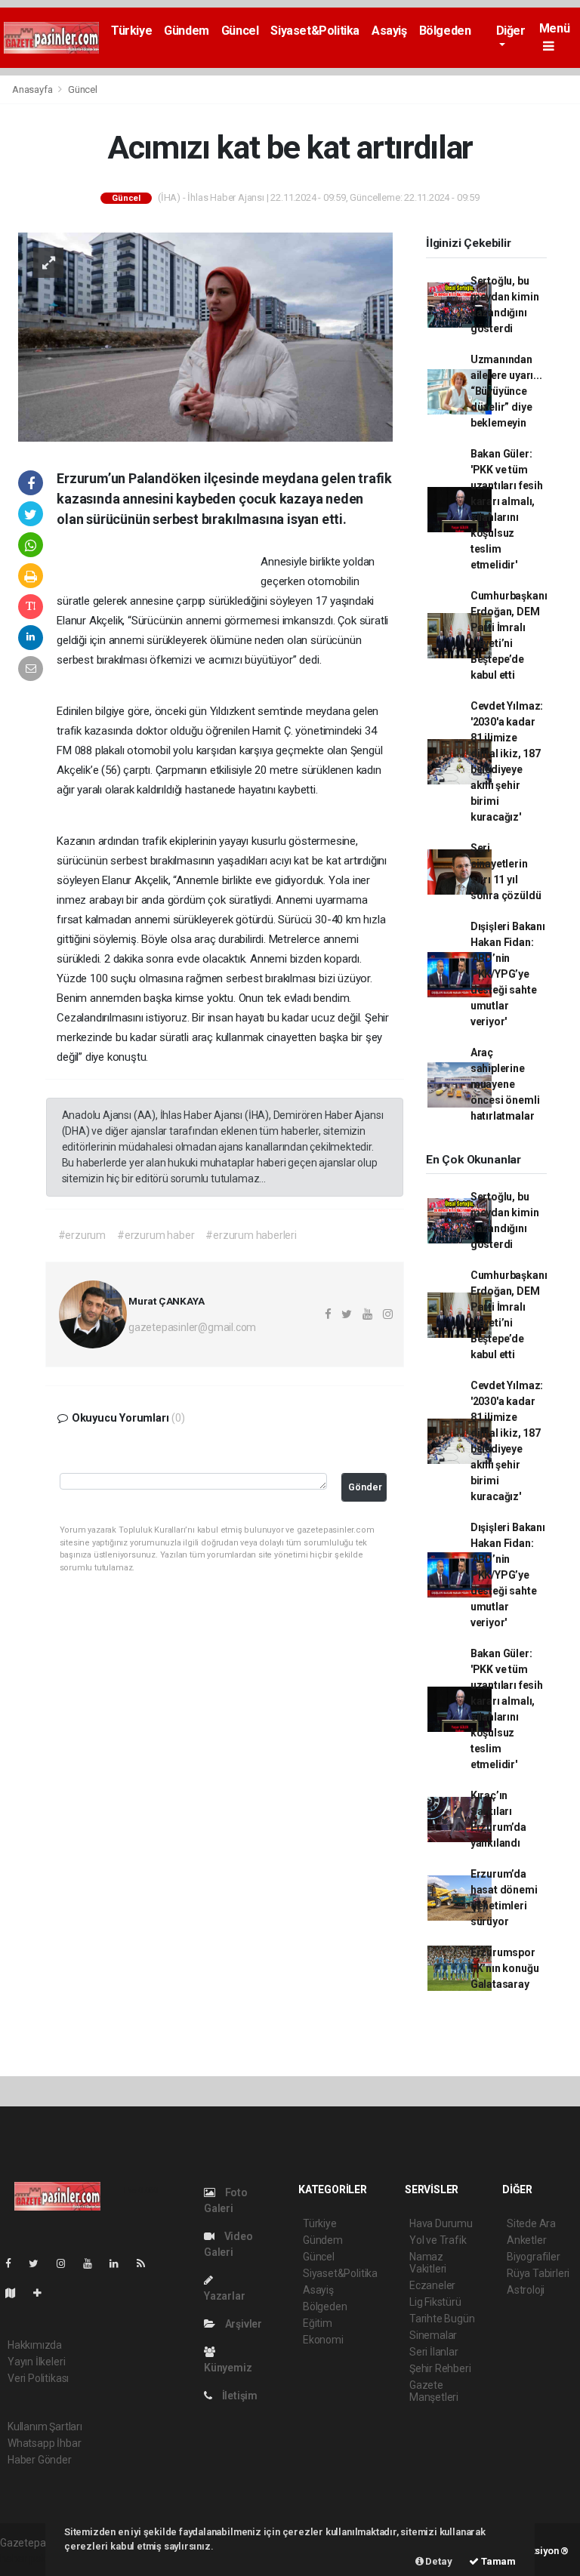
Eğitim (318, 2323)
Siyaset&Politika (315, 31)
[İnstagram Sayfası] (67, 2263)
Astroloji (526, 2290)
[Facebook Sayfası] (14, 2263)
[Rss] (147, 2263)
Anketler (526, 2240)
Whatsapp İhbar (44, 2443)
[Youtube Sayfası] (94, 2263)
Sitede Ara (531, 2223)
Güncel (240, 31)
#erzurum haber (156, 1235)
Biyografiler (534, 2257)
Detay (438, 2561)
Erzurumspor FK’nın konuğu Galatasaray (505, 1968)
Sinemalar (433, 2335)
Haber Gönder (40, 2460)
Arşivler (242, 2324)
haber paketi (29, 2559)
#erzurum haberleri (251, 1235)
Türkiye (131, 31)
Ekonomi (323, 2340)
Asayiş (389, 31)
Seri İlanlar (434, 2352)
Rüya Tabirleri (538, 2273)
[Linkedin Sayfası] (120, 2263)
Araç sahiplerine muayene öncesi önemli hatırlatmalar (505, 1084)
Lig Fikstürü (435, 2302)
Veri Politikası (38, 2378)
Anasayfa (33, 89)
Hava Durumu (441, 2223)
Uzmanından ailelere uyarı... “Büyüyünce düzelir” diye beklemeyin (506, 391)
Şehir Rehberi (440, 2368)
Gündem (187, 31)
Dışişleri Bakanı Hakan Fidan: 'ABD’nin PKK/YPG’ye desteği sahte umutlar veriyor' (508, 974)
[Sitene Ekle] (43, 2293)
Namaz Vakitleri (428, 2263)
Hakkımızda (35, 2345)
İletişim (239, 2396)
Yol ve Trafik (438, 2240)
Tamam (497, 2561)
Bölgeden (445, 31)
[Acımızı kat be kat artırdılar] (205, 336)
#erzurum (82, 1235)
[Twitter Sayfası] (40, 2263)
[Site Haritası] (17, 2293)
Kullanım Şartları (45, 2427)
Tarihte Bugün (442, 2319)
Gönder (365, 1487)
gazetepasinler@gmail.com (192, 1327)
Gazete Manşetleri (434, 2391)
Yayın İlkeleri (36, 2362)
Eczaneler (432, 2285)
